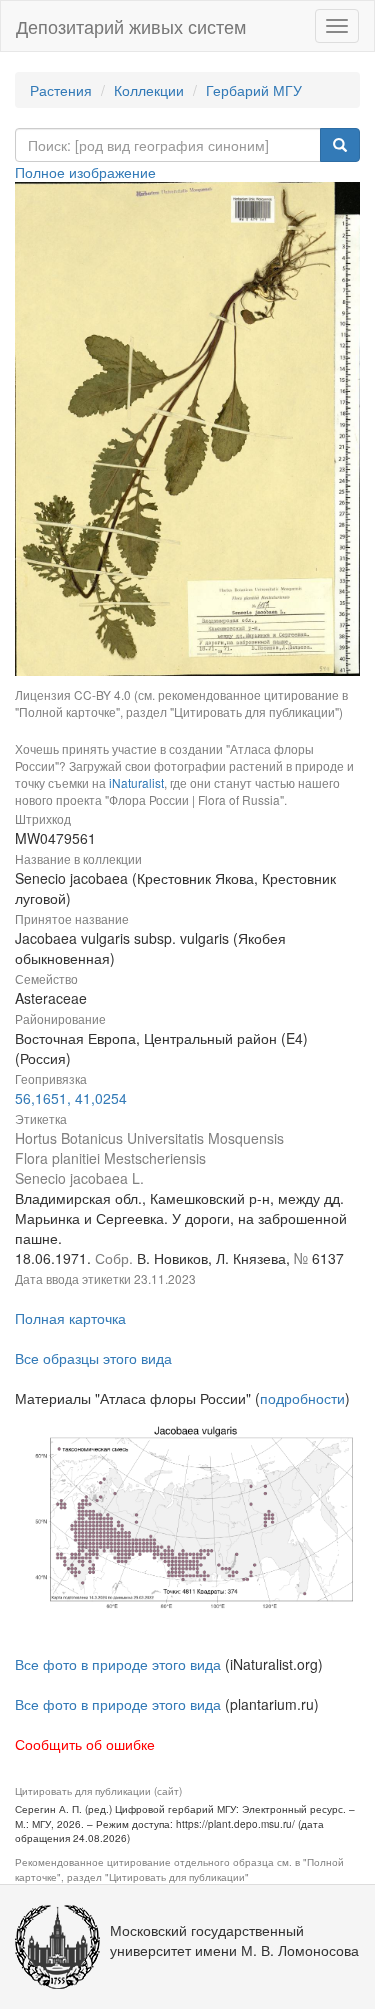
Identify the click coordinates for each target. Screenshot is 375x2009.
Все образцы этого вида (93, 1358)
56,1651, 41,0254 (71, 1098)
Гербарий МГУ (254, 90)
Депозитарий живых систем (131, 26)
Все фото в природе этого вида (118, 1664)
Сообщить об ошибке (85, 1744)
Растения (61, 90)
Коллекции (149, 90)
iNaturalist (136, 782)
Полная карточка (70, 1318)
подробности (302, 1398)
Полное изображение (85, 172)
